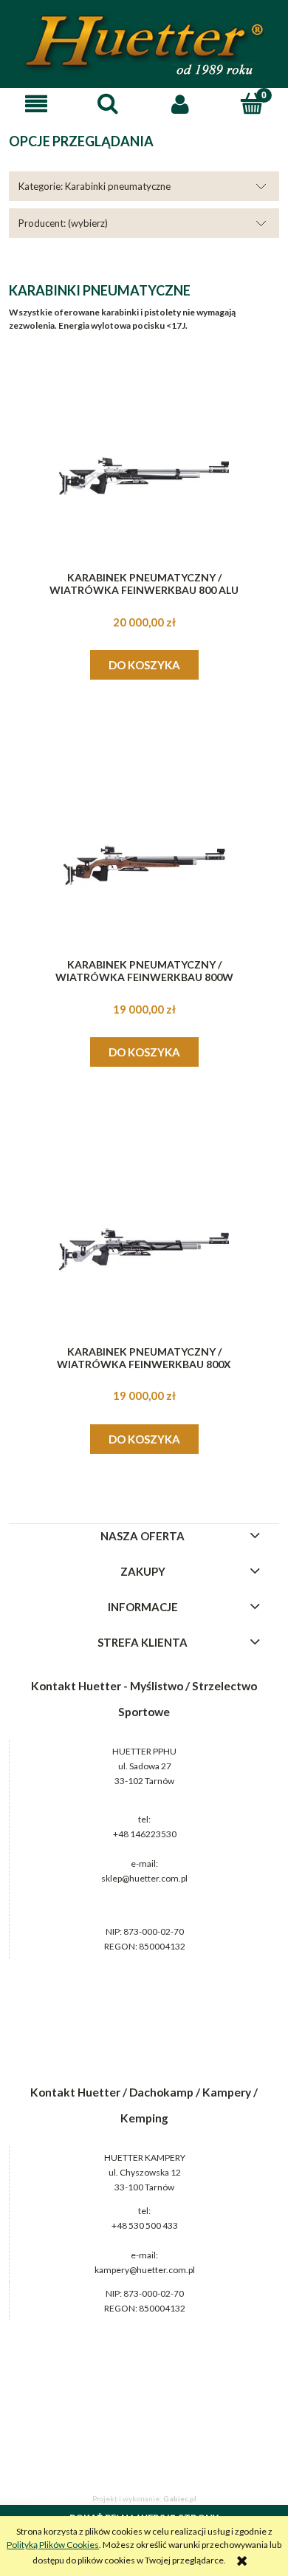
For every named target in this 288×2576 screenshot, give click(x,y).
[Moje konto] (180, 104)
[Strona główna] (144, 45)
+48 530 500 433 (145, 2225)
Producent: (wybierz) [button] (63, 223)
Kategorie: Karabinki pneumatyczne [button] (95, 186)
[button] (36, 104)
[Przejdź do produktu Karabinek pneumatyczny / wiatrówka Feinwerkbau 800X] (144, 1249)
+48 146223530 (145, 1834)
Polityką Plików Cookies (53, 2545)
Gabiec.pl (180, 2498)
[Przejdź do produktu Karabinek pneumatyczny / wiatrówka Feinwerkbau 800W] (144, 863)
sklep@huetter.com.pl (144, 1878)
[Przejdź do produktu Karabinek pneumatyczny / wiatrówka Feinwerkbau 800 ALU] (144, 476)
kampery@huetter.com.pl (145, 2270)
